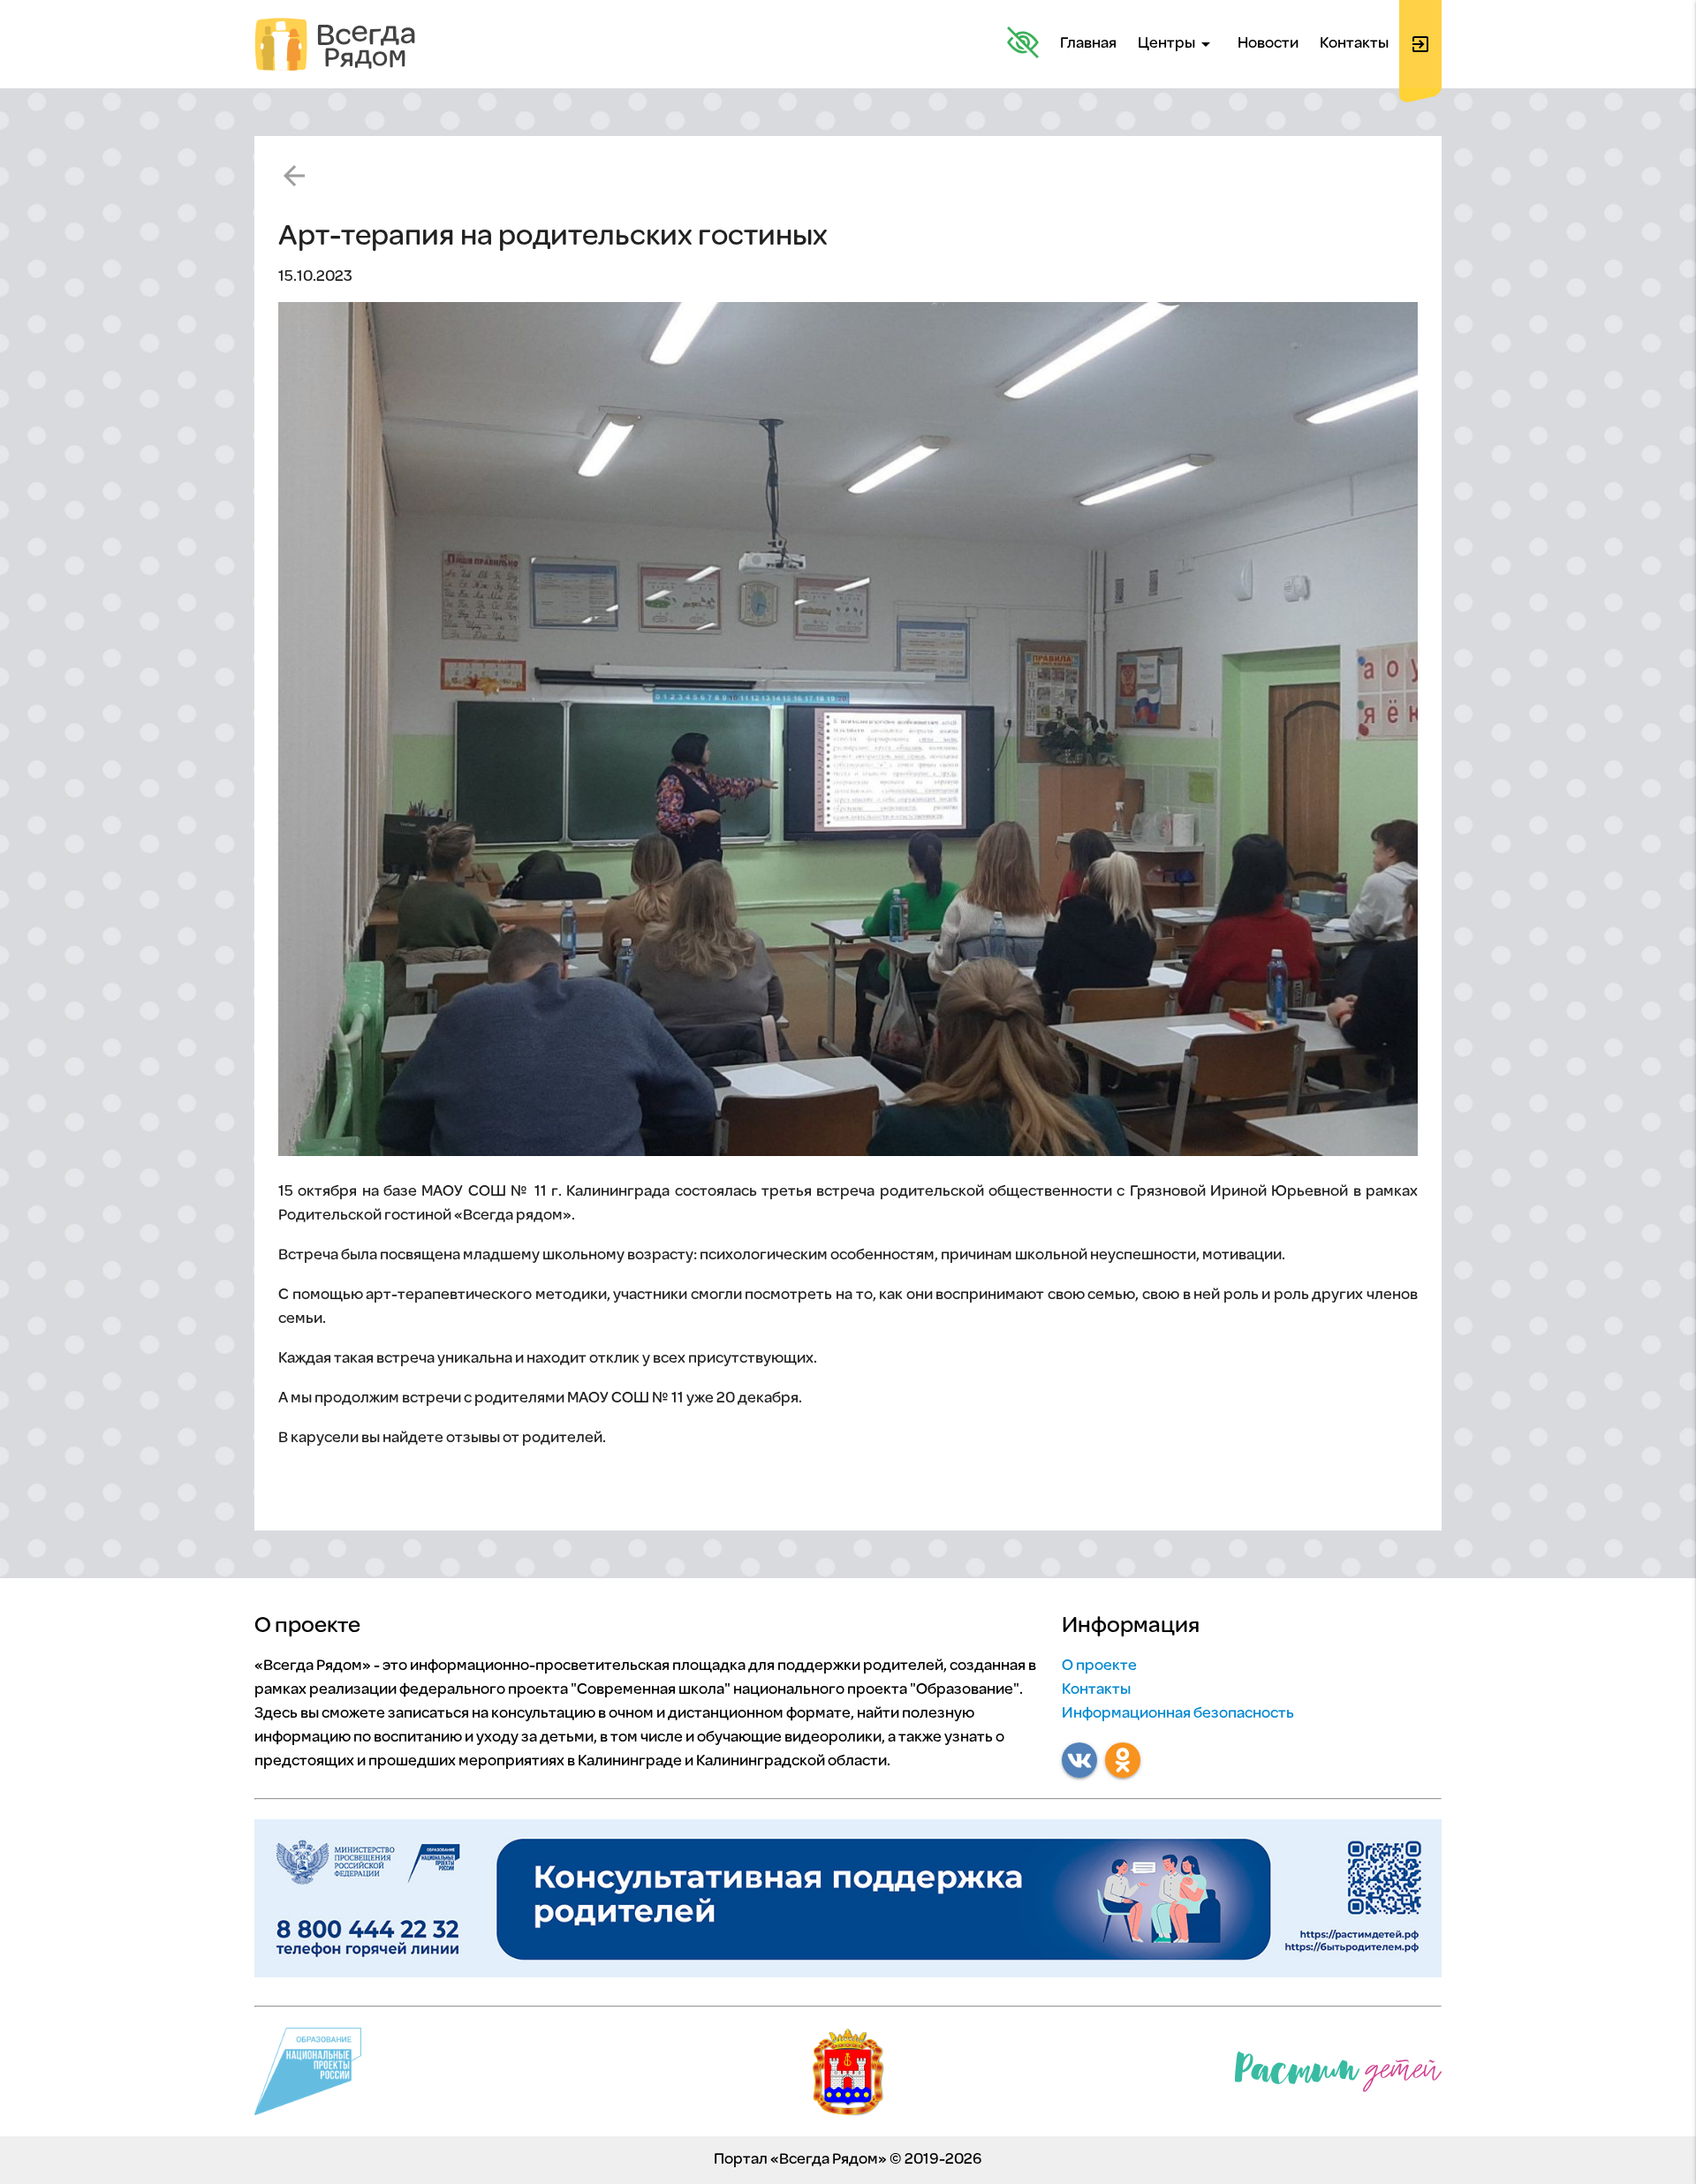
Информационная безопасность (1178, 1714)
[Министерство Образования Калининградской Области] (848, 2076)
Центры (1177, 44)
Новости (1268, 44)
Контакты (1354, 44)
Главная (1088, 44)
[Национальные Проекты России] (308, 2076)
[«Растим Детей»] (1338, 2076)
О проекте (1099, 1666)
